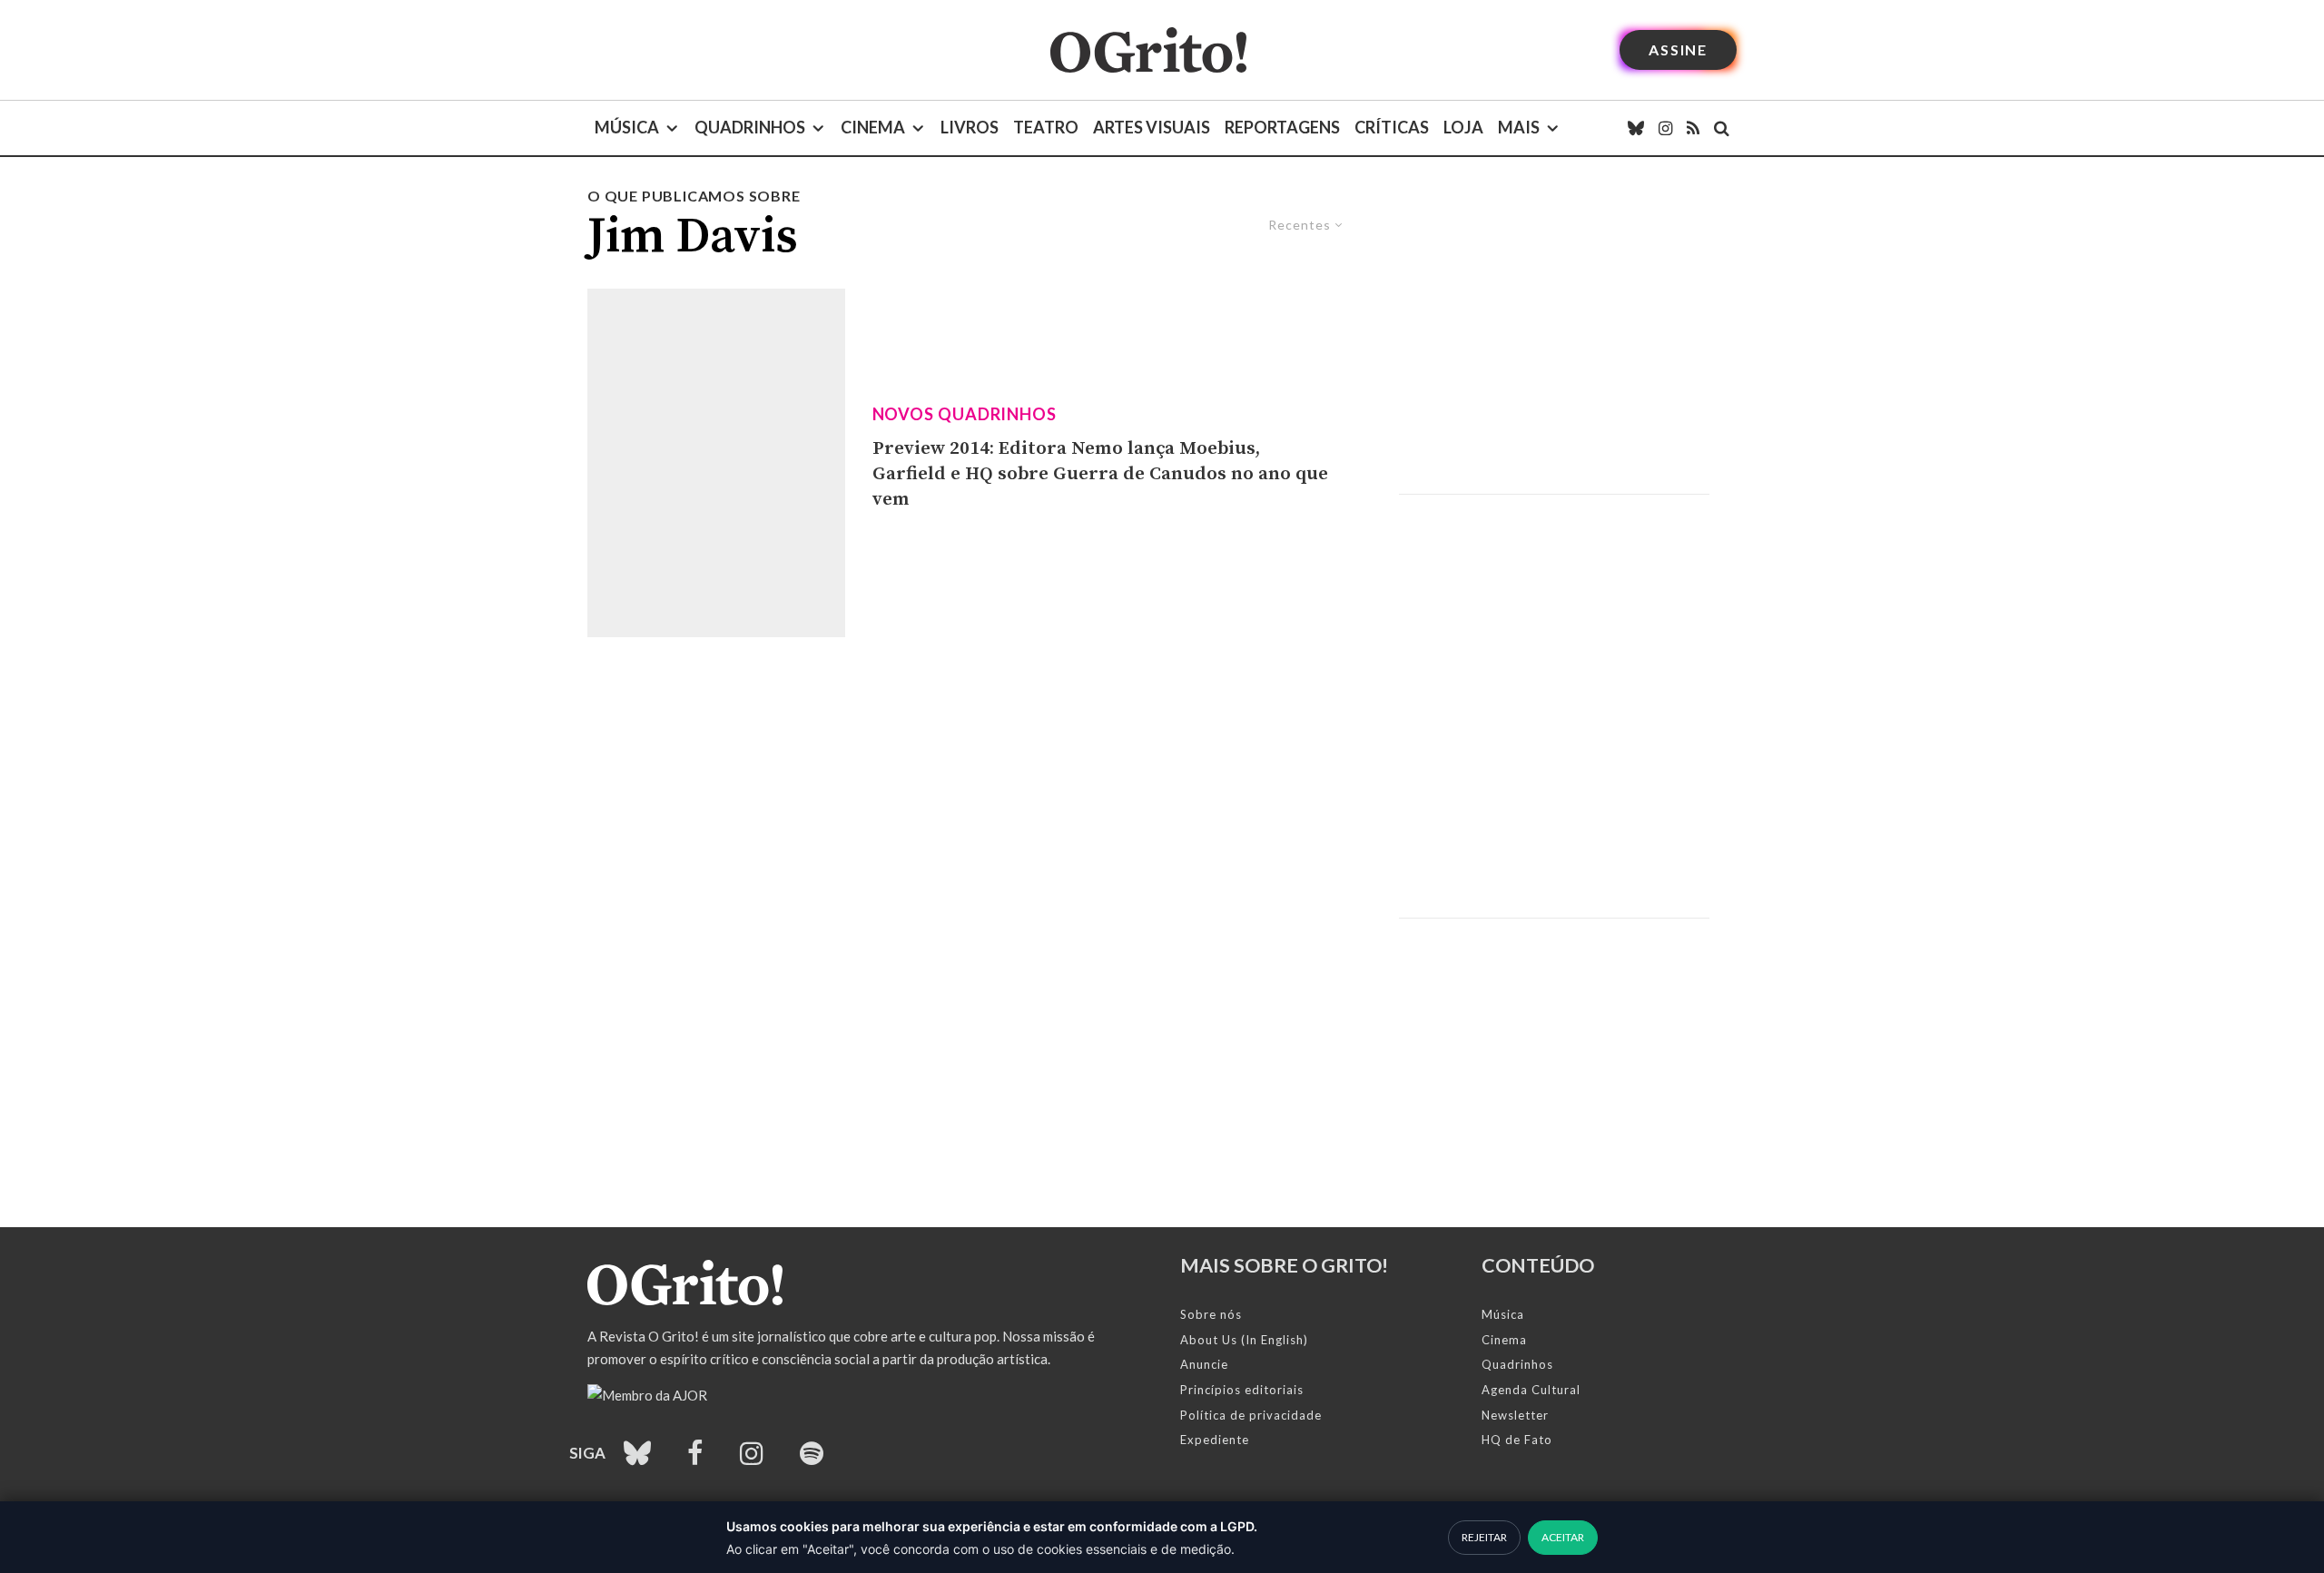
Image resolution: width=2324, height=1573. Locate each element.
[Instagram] (1665, 128)
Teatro (1046, 127)
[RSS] (1693, 128)
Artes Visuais (1152, 127)
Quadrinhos (750, 127)
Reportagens (1282, 127)
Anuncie (1204, 1364)
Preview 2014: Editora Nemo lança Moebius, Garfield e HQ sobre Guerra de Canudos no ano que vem (1100, 473)
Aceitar (1563, 1537)
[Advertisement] (1554, 339)
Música (627, 127)
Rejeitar (1484, 1537)
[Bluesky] (1636, 128)
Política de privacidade (1251, 1415)
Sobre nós (1211, 1314)
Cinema (873, 127)
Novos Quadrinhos (965, 414)
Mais (1519, 127)
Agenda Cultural (1531, 1390)
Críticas (1392, 127)
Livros (970, 127)
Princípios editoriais (1242, 1390)
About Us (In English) (1244, 1340)
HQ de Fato (1517, 1440)
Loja (1463, 127)
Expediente (1215, 1440)
